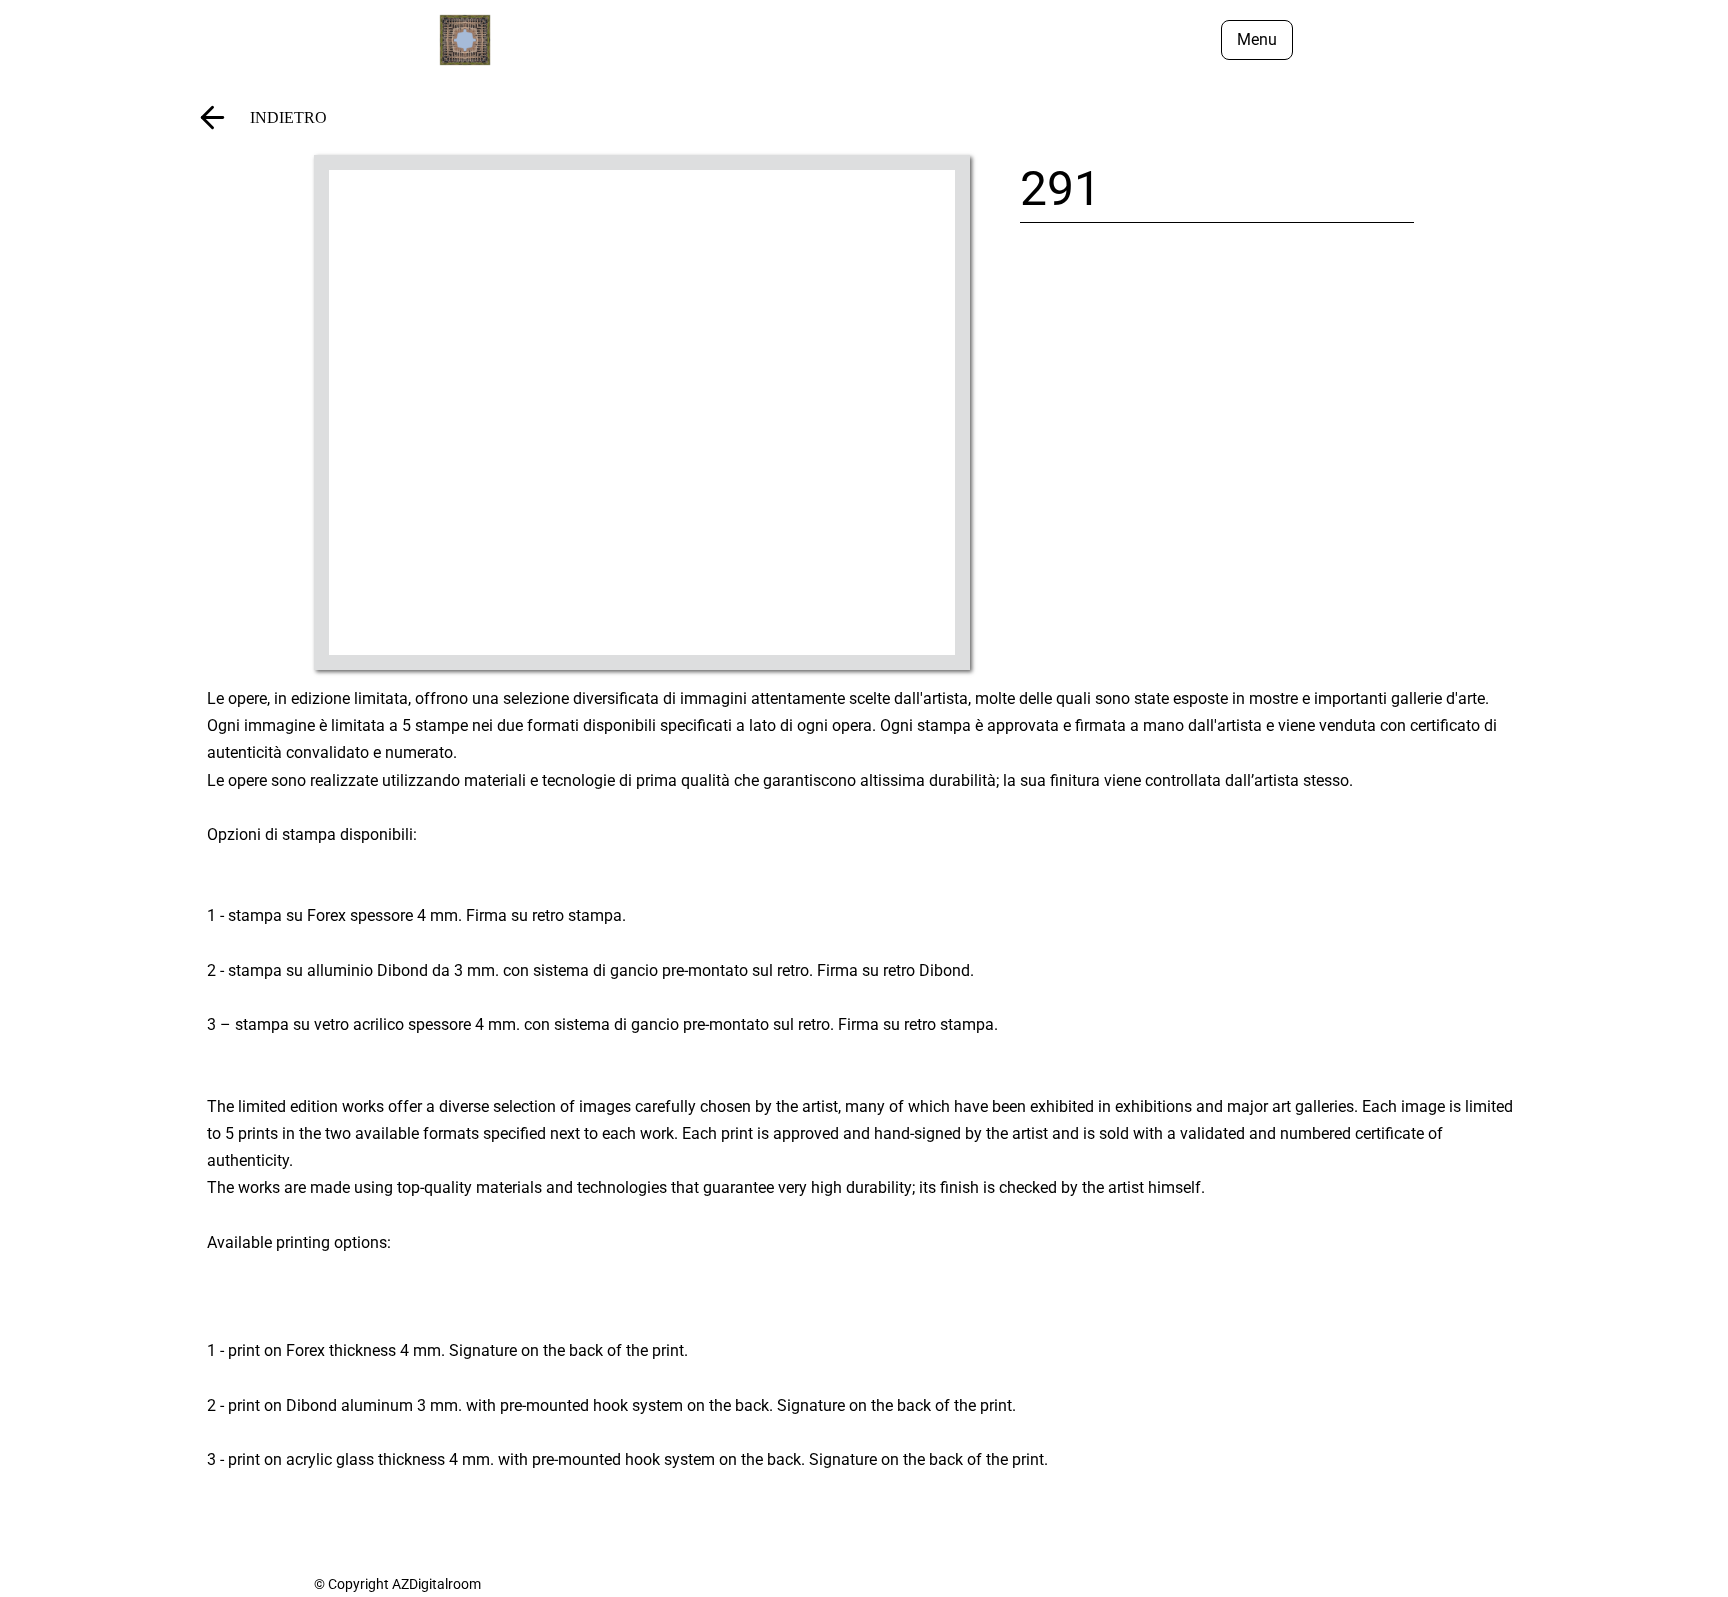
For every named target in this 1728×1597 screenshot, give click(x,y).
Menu (1257, 39)
